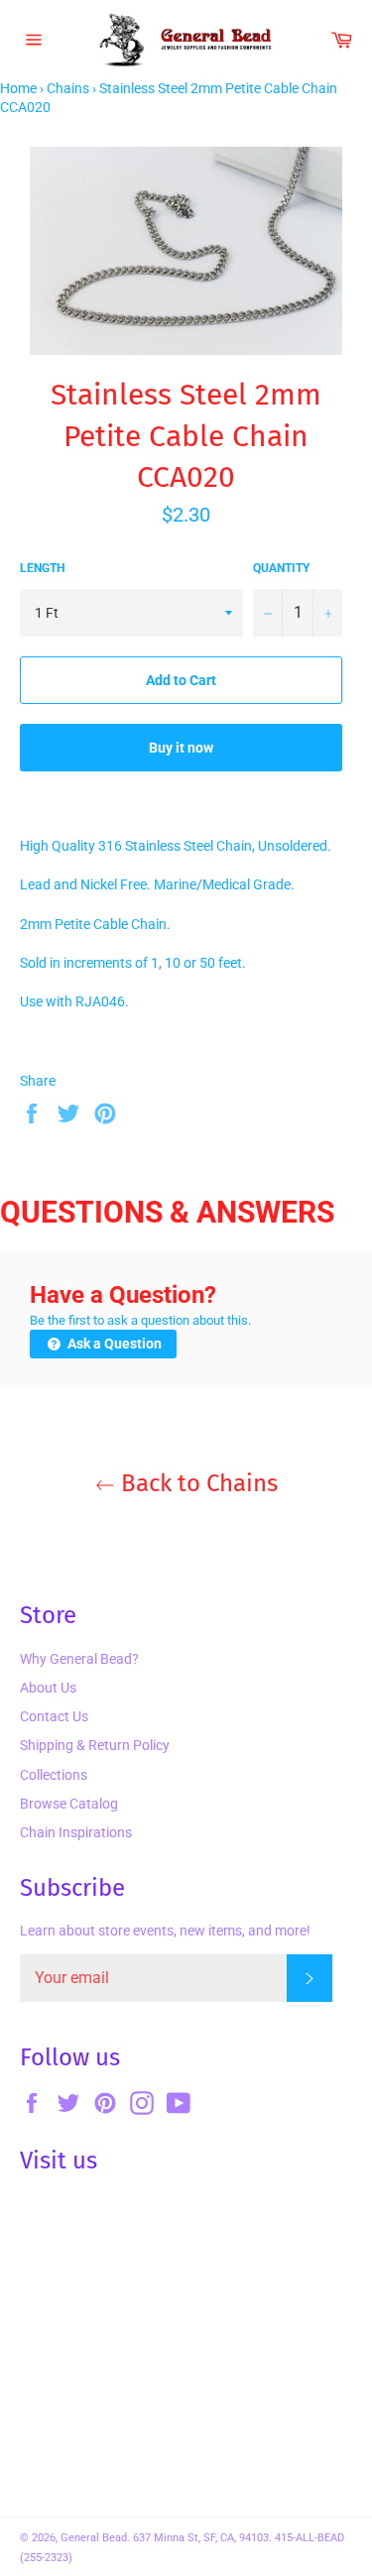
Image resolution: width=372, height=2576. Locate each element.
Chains (68, 88)
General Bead (94, 2538)
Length (42, 568)
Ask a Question (113, 1344)
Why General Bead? (79, 1659)
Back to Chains (196, 1483)
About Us (48, 1688)
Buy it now (181, 748)
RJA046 (100, 1001)
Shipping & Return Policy (95, 1745)
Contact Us (54, 1716)
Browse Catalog (69, 1804)
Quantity (281, 568)
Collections (54, 1775)
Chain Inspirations (76, 1832)
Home (18, 88)
